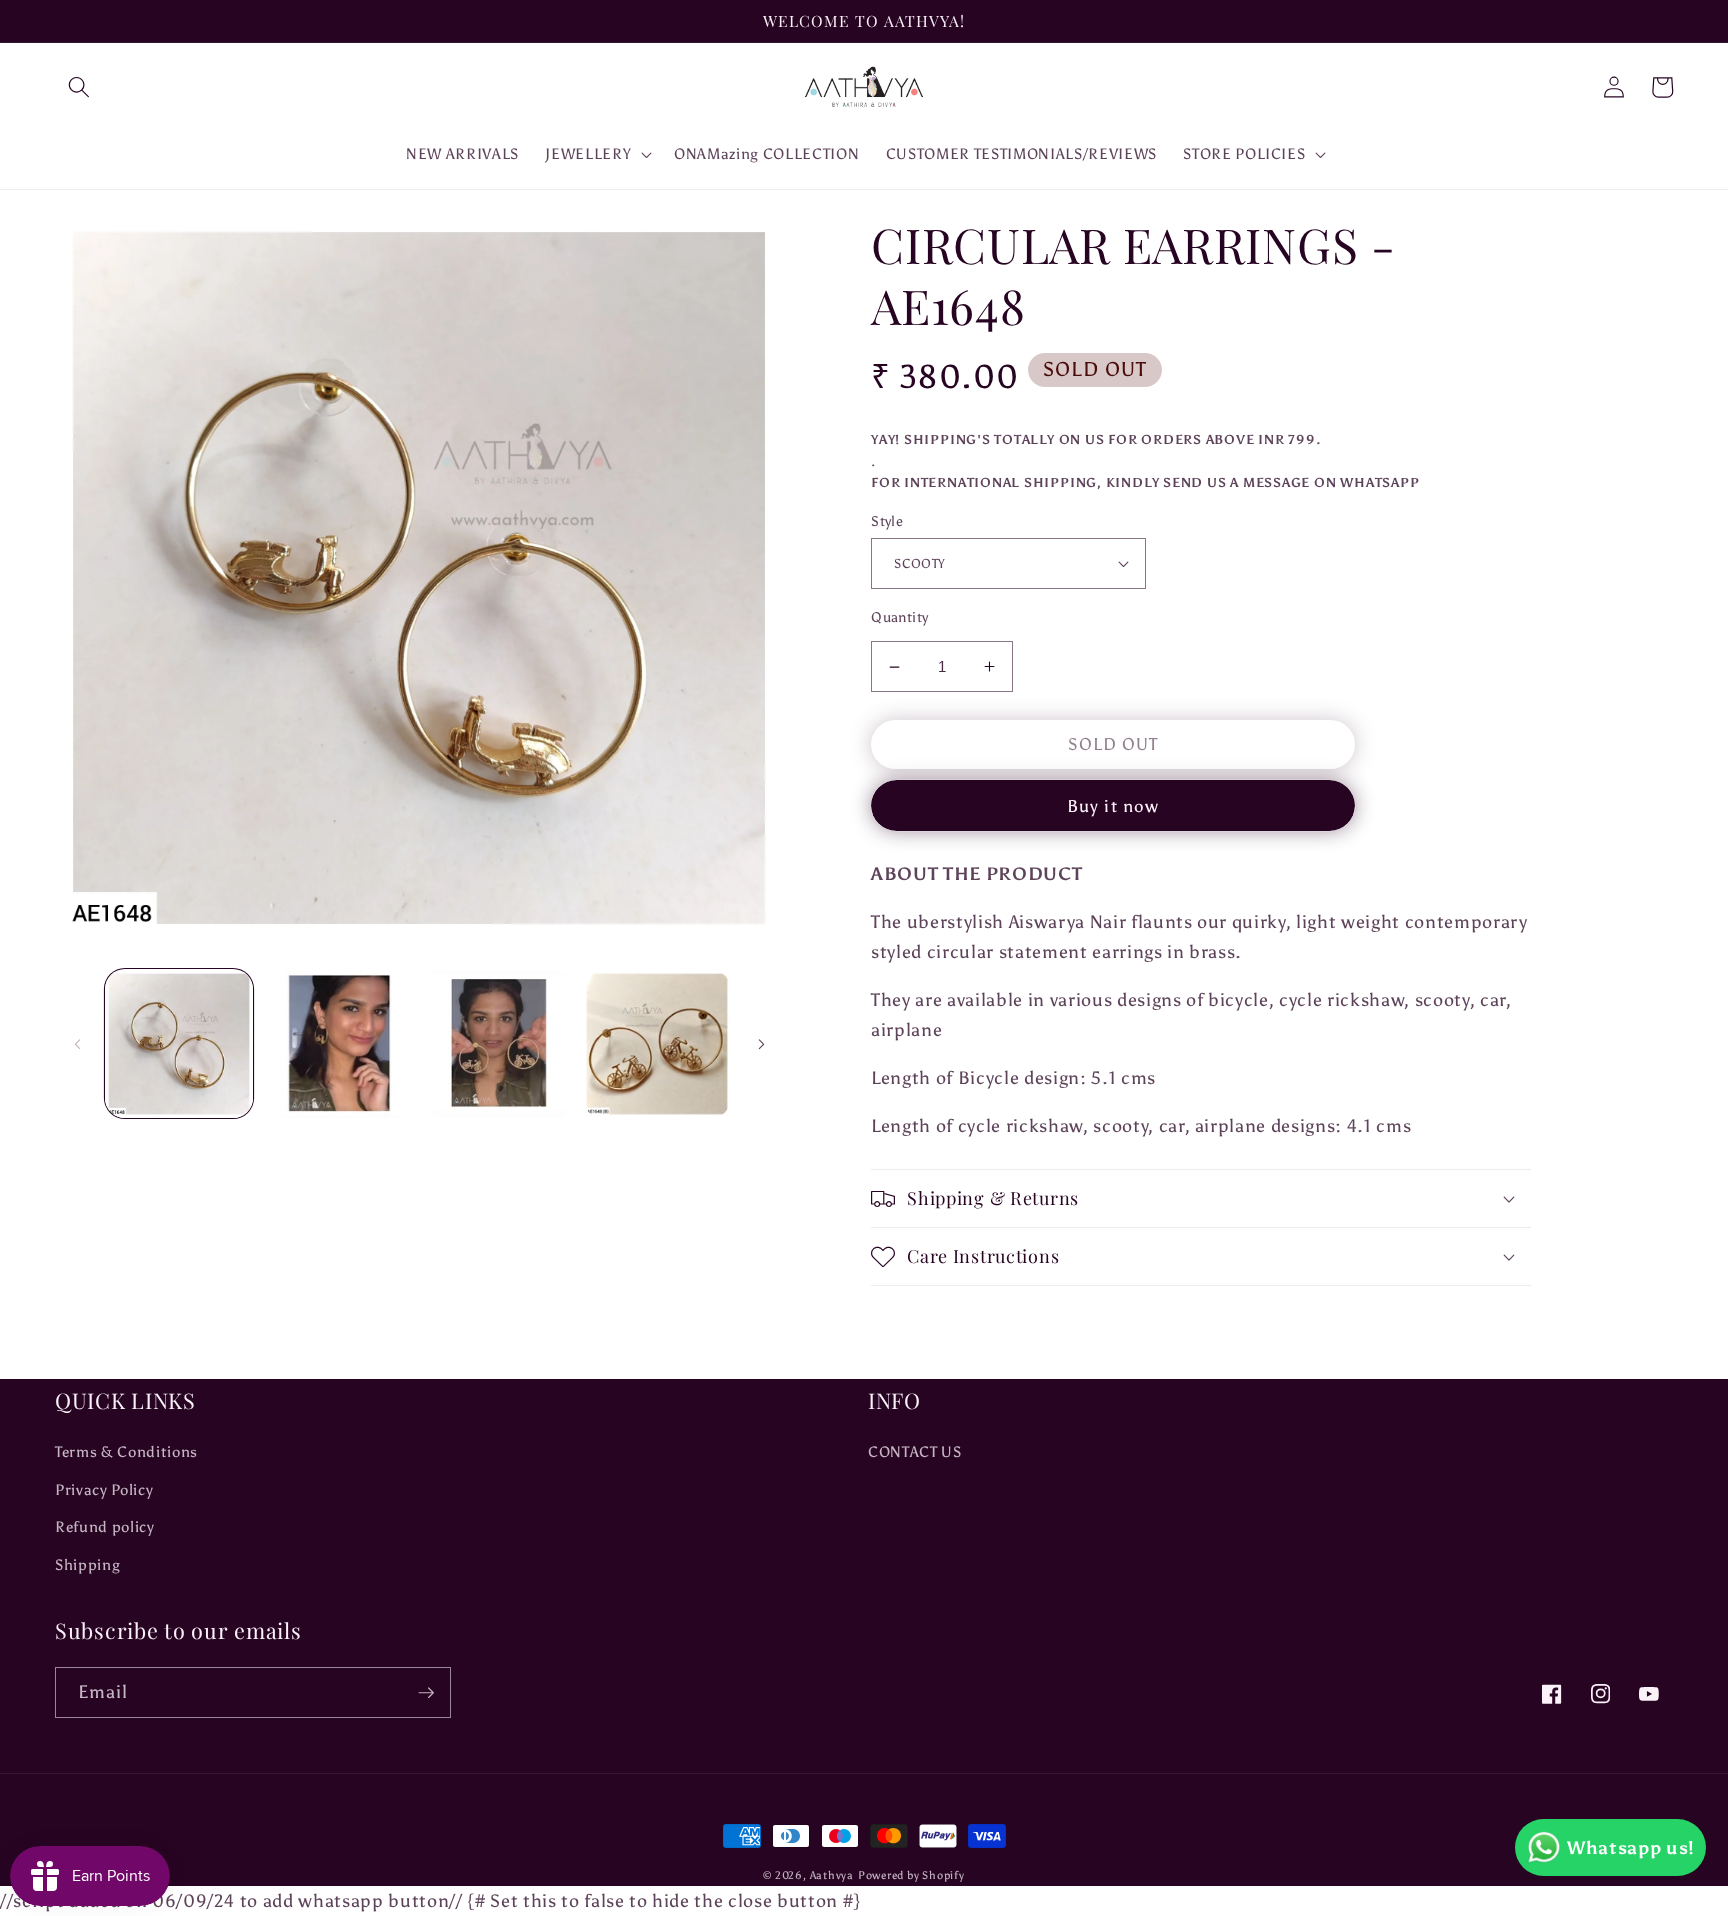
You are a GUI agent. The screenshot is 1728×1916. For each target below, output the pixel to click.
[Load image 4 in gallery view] (657, 1044)
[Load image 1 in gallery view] (179, 1044)
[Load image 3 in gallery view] (497, 1044)
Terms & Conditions (126, 1451)
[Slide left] (77, 1044)
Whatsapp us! (1631, 1848)
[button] (79, 87)
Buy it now (1113, 806)
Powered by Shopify (911, 1875)
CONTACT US (915, 1451)
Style (887, 521)
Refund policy (105, 1526)
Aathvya (832, 1875)
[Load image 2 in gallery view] (338, 1044)
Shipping (87, 1564)
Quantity (900, 617)
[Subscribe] (426, 1693)
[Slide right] (761, 1044)
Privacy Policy (104, 1489)
